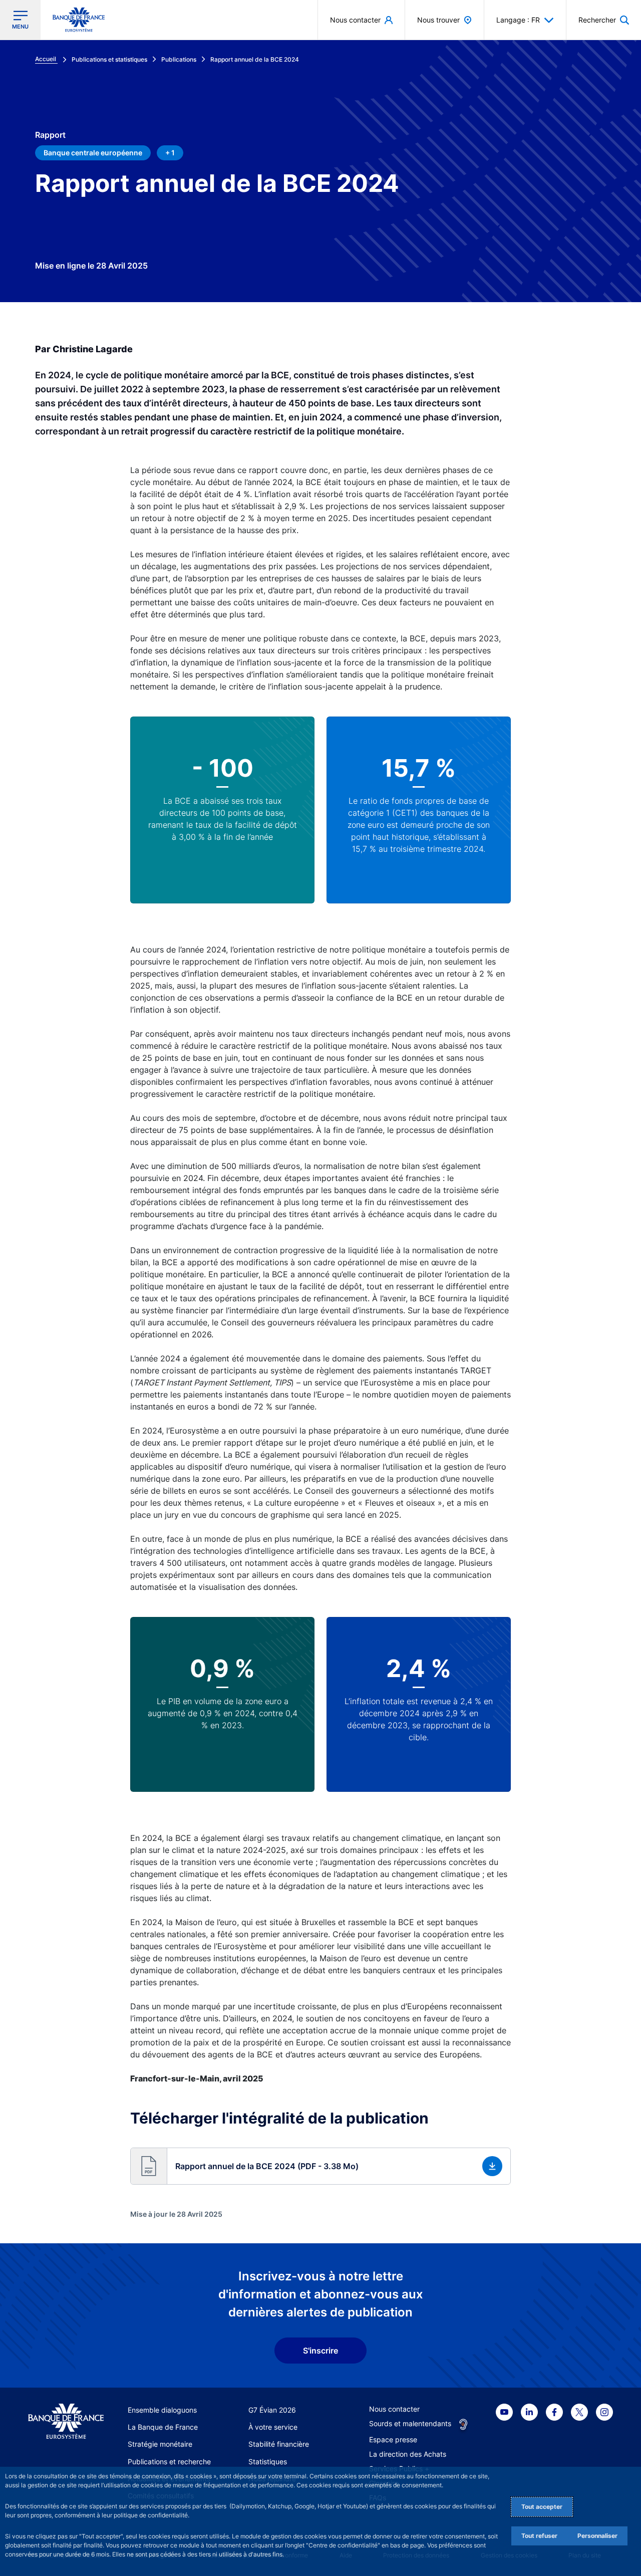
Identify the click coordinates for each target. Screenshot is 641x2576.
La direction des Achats (408, 2454)
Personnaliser (597, 2536)
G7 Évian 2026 (272, 2410)
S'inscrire (320, 2351)
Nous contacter (394, 2409)
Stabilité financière (279, 2444)
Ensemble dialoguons (162, 2410)
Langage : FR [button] (518, 20)
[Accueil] (66, 2422)
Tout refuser (539, 2536)
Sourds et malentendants (410, 2423)
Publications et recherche (169, 2462)
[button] (604, 20)
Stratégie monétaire (160, 2444)
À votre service (273, 2427)
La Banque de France (163, 2427)
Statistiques (268, 2462)
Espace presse (393, 2439)
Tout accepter (542, 2507)
